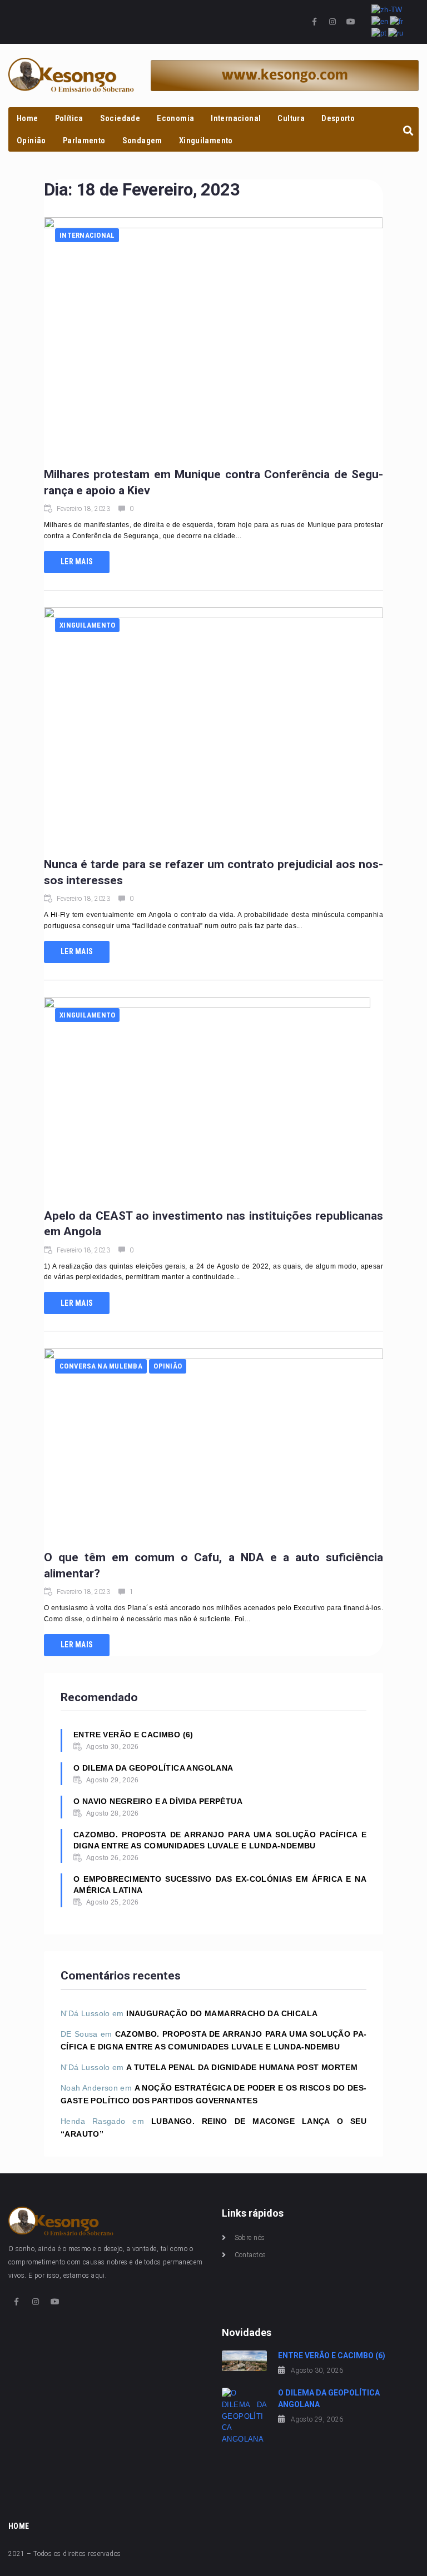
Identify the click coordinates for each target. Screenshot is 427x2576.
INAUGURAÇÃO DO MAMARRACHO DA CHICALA (222, 2013)
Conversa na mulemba (101, 1366)
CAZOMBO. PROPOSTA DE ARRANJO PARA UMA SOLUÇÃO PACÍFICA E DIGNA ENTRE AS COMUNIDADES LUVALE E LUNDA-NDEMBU (220, 1840)
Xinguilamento (87, 625)
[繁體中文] (388, 10)
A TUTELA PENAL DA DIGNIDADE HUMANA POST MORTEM (242, 2067)
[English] (381, 21)
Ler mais (77, 562)
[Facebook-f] (315, 22)
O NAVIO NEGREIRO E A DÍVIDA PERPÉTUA (158, 1801)
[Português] (380, 33)
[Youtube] (351, 22)
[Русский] (396, 33)
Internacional (87, 235)
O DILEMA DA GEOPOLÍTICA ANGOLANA (153, 1768)
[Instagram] (332, 22)
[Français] (397, 21)
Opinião (168, 1366)
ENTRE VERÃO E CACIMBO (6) (133, 1735)
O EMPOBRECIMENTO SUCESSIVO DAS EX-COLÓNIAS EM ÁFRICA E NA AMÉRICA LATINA (220, 1885)
